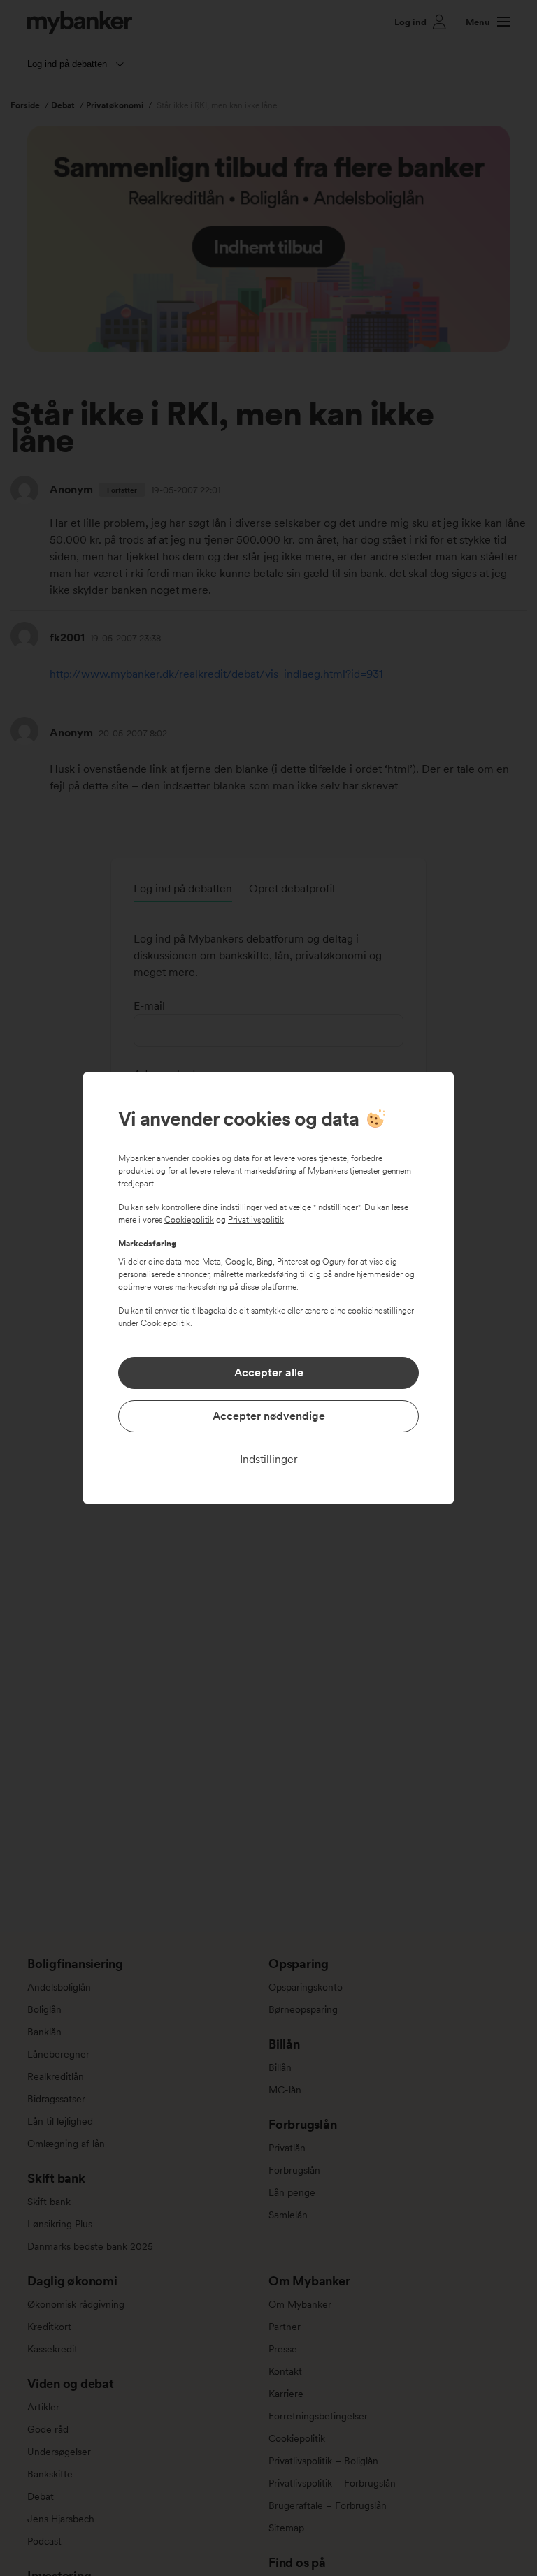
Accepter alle (269, 1373)
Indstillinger (269, 1459)
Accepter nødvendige (269, 1416)
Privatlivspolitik (256, 1220)
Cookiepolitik (189, 1220)
